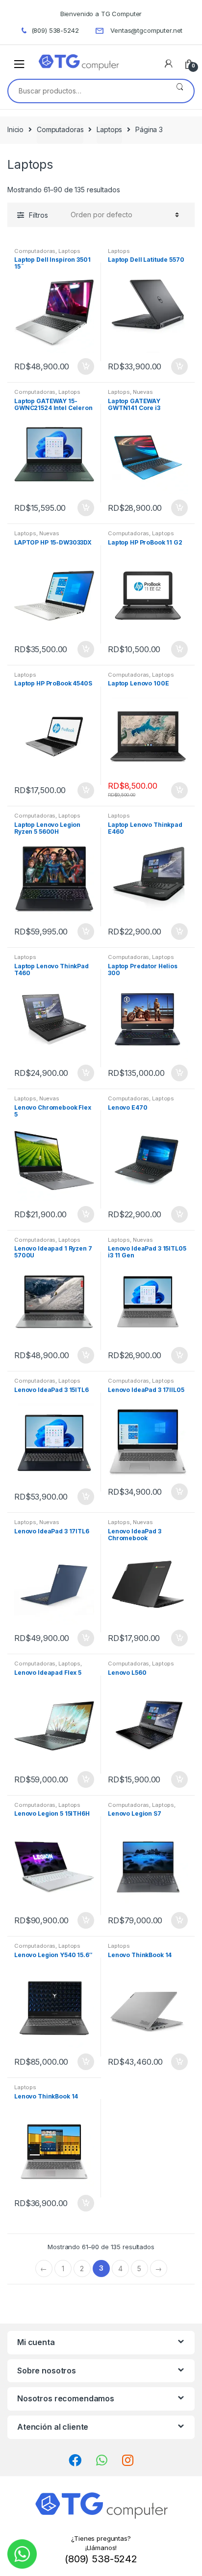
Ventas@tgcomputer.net (146, 30)
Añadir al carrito (85, 366)
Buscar (180, 91)
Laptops (109, 129)
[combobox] (87, 91)
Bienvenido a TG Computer (101, 14)
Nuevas (143, 392)
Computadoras (60, 129)
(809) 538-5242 (55, 30)
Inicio (15, 129)
